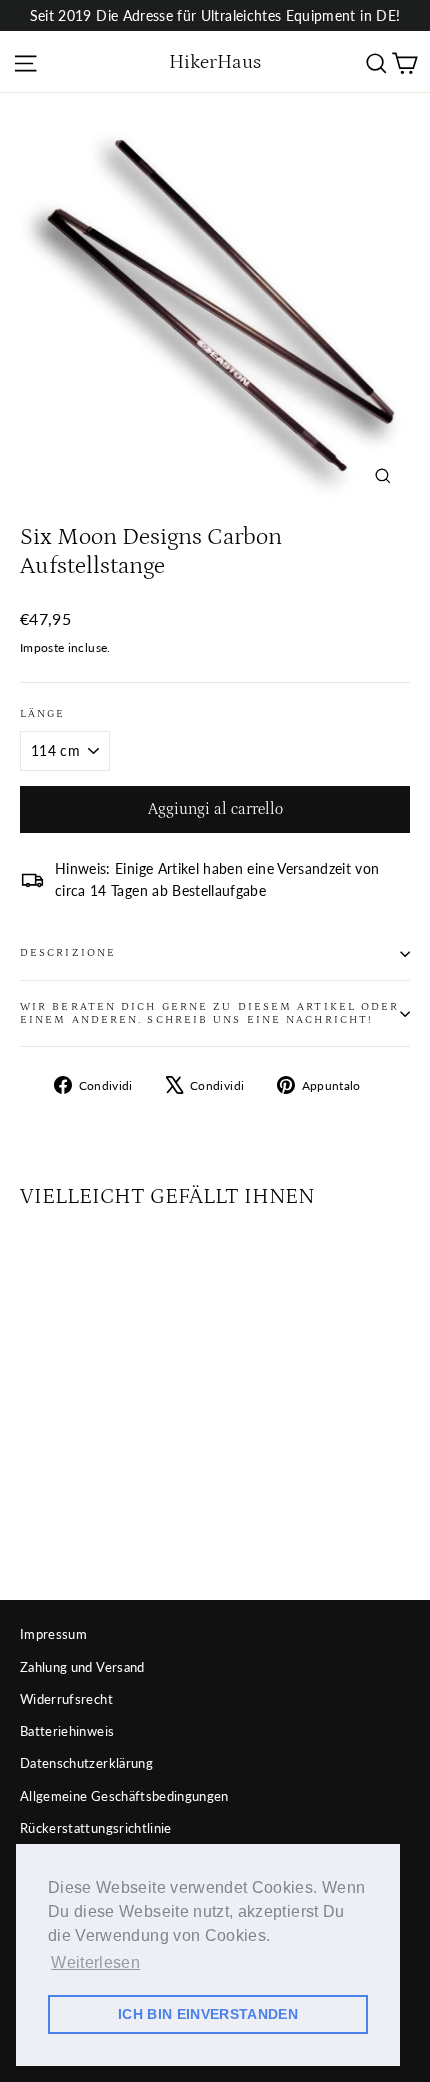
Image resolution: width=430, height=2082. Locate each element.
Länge (43, 714)
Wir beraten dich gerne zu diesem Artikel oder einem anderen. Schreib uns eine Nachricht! (210, 1013)
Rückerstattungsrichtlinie (96, 1828)
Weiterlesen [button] (95, 1962)
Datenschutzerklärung (86, 1763)
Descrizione (68, 953)
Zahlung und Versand (82, 1667)
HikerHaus (215, 62)
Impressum (53, 1634)
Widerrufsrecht (66, 1699)
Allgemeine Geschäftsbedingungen (124, 1796)
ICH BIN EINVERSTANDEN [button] (208, 2014)
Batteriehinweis (67, 1731)
